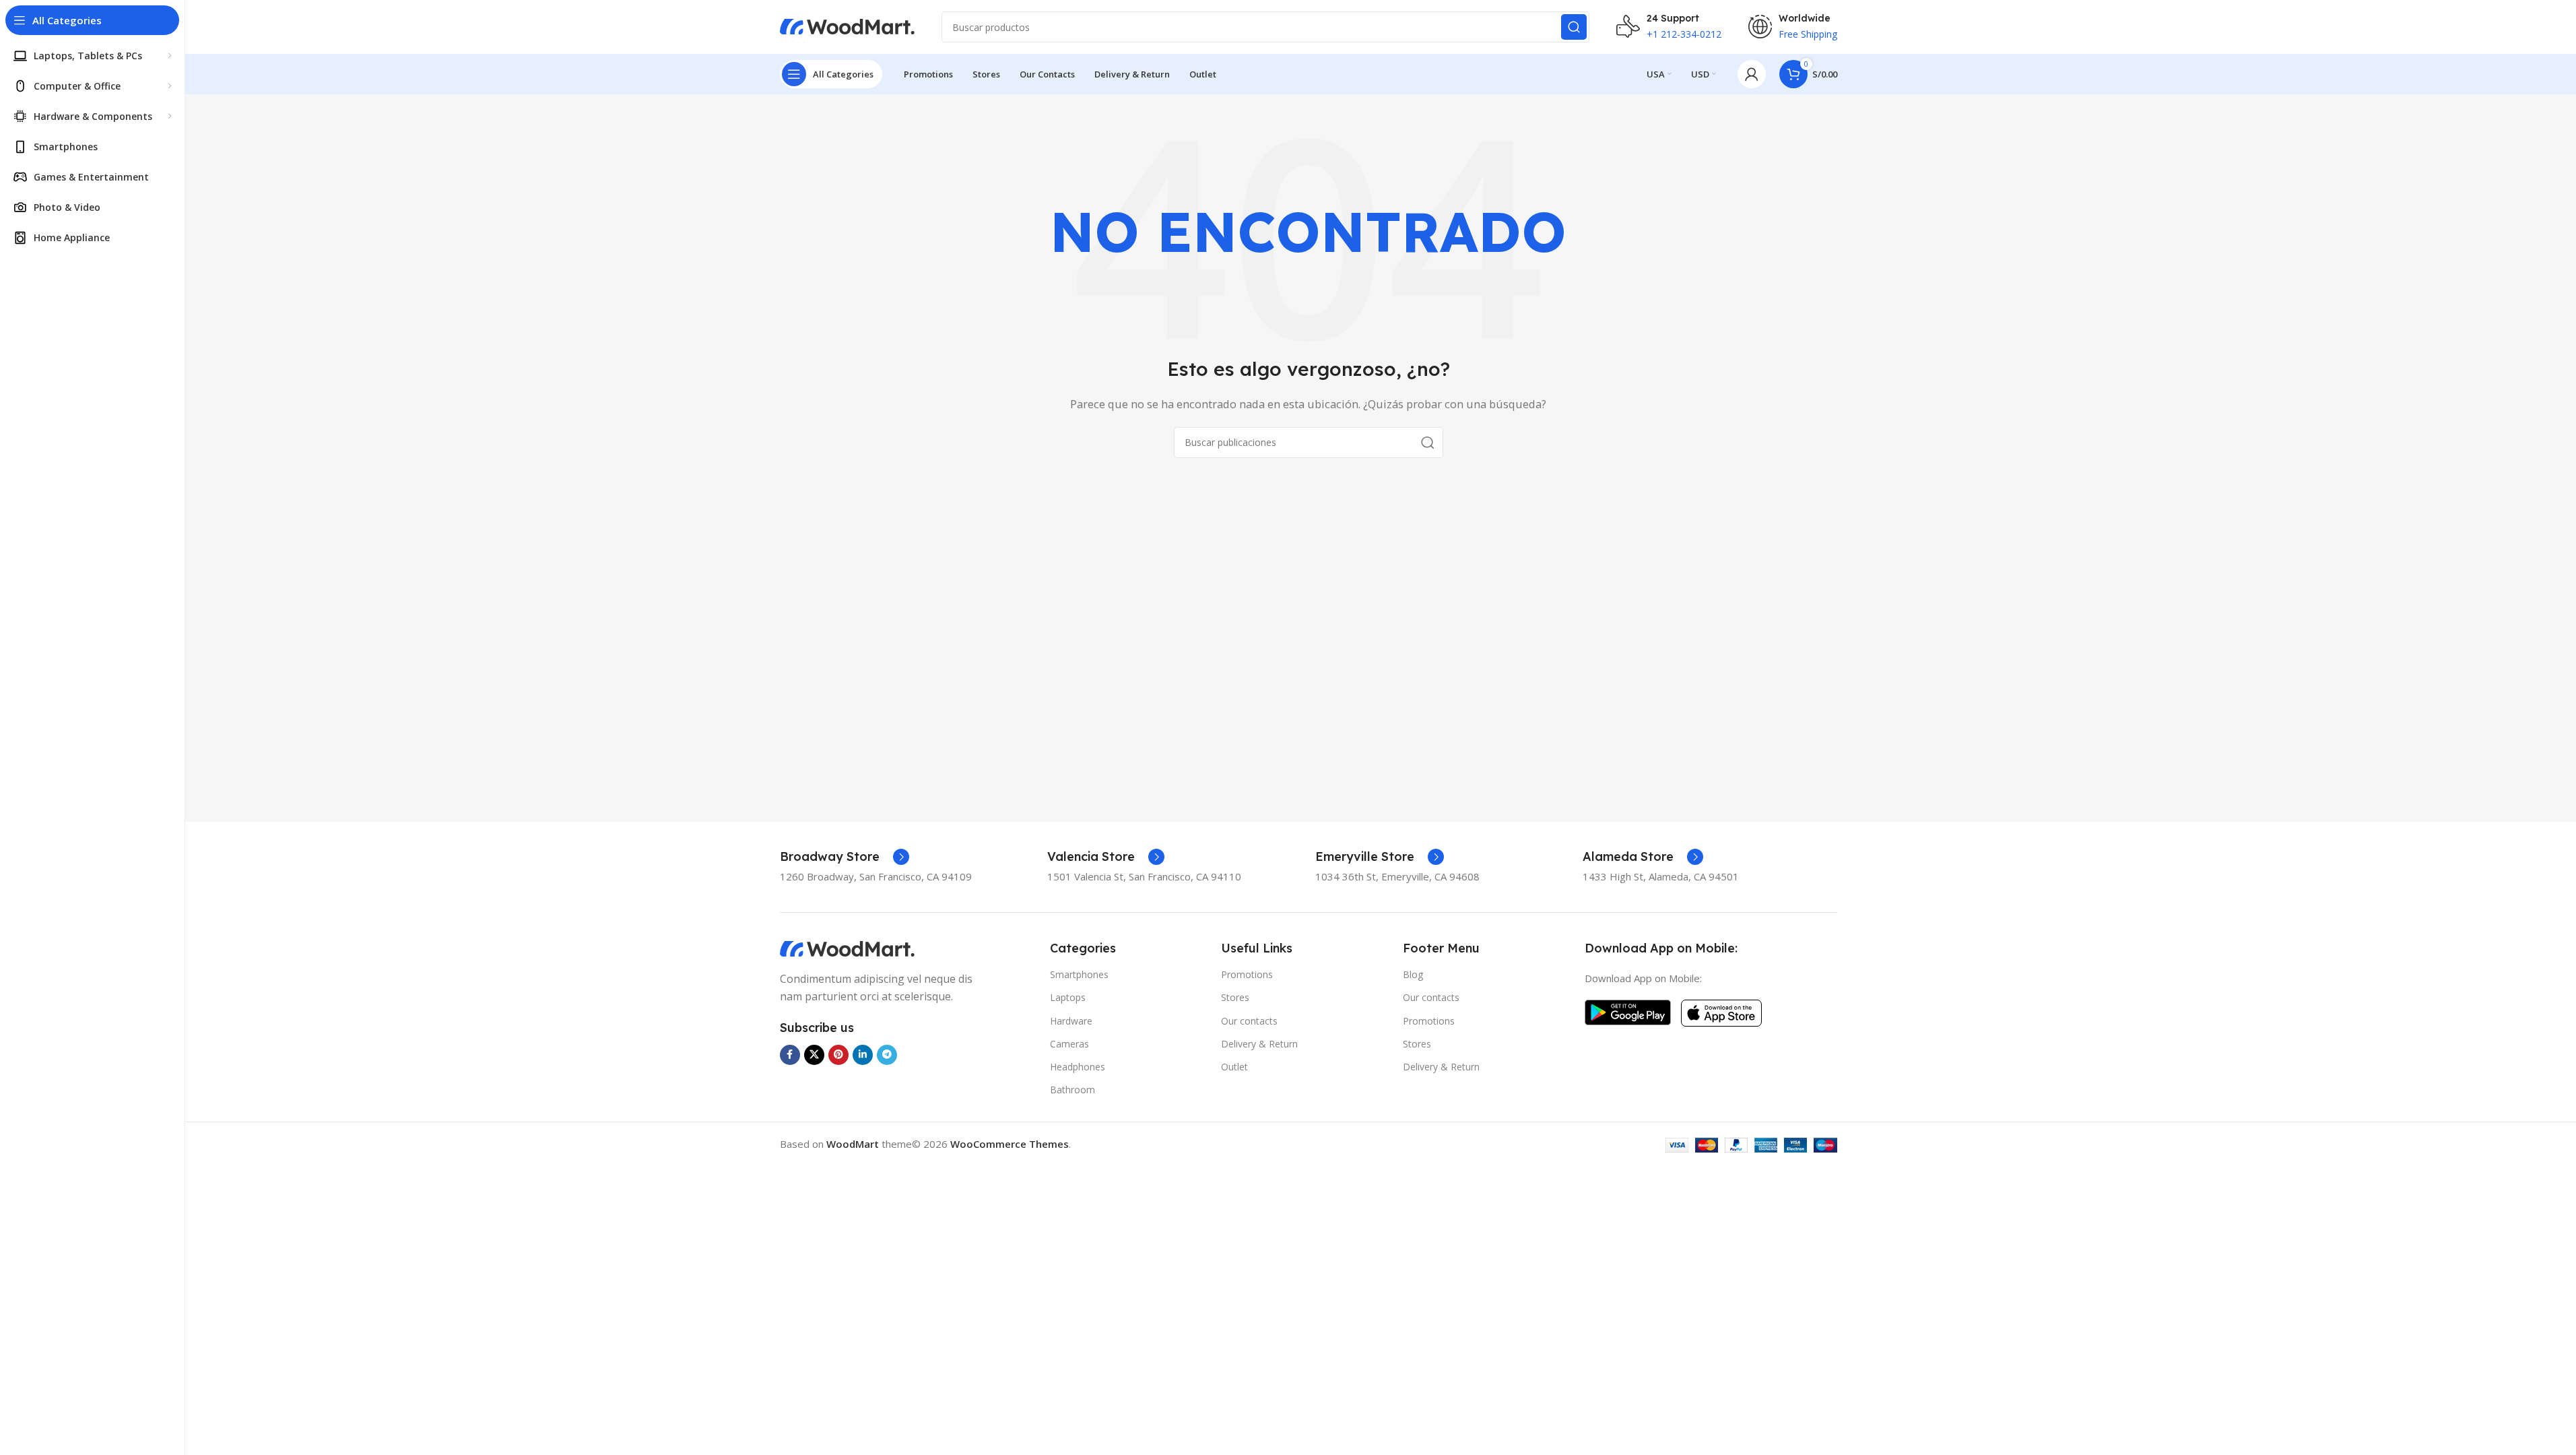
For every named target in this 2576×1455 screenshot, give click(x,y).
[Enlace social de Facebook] (790, 1055)
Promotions (1247, 974)
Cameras (1069, 1044)
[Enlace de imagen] (847, 948)
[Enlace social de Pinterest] (838, 1055)
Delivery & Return (1259, 1044)
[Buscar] (1574, 27)
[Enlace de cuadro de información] (845, 857)
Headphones (1078, 1067)
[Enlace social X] (814, 1055)
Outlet (1234, 1067)
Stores (1235, 997)
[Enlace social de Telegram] (887, 1055)
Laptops (1068, 997)
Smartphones (1079, 974)
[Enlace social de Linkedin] (863, 1055)
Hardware (1071, 1021)
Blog (1413, 974)
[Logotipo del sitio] (847, 26)
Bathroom (1072, 1090)
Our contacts (1249, 1021)
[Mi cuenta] (1752, 74)
